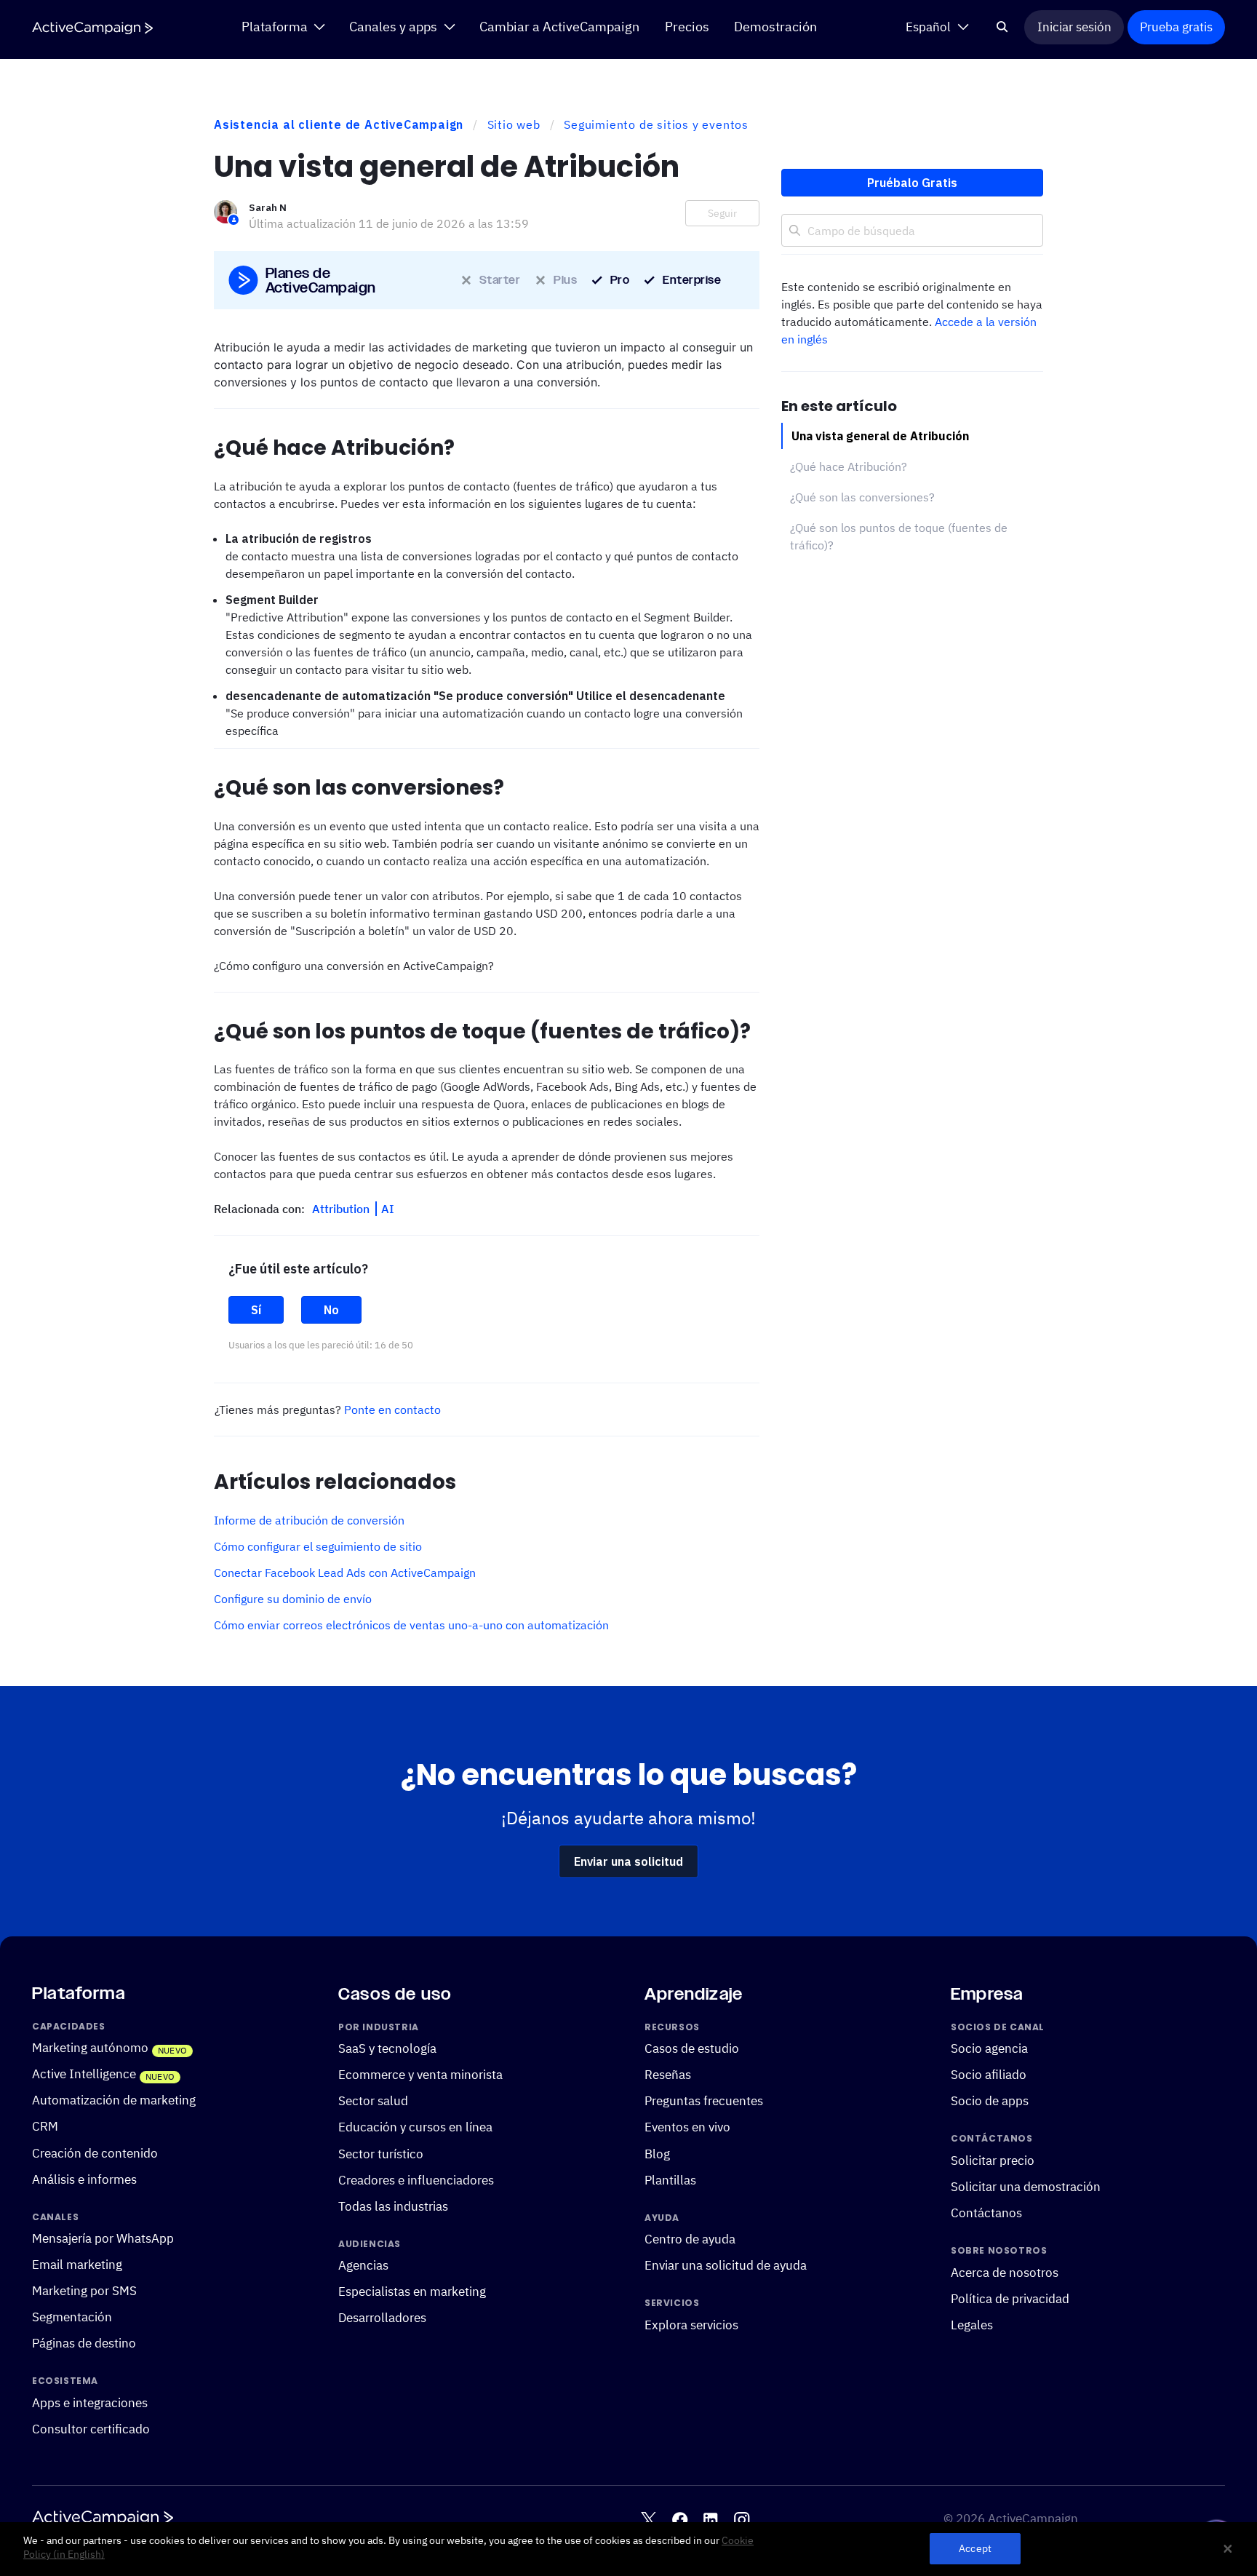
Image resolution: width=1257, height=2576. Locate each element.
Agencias (363, 2266)
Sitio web (514, 124)
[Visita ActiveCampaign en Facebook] (680, 2520)
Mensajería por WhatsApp (103, 2239)
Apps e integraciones (90, 2403)
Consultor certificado (91, 2429)
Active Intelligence (84, 2075)
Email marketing (77, 2265)
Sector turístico (381, 2154)
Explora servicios (691, 2325)
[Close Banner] (1228, 2549)
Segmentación (72, 2318)
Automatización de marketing (114, 2101)
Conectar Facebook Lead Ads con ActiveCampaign (345, 1573)
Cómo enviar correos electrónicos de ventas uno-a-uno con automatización (411, 1625)
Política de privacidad (1010, 2299)
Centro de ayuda (690, 2240)
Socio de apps (990, 2102)
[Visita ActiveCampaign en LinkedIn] (710, 2520)
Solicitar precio (993, 2160)
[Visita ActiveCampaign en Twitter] (649, 2520)
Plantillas (670, 2180)
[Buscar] (1003, 27)
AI (388, 1209)
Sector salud (373, 2102)
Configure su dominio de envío (293, 1599)
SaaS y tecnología (387, 2049)
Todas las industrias (393, 2206)
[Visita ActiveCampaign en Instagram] (742, 2520)
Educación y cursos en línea (415, 2128)
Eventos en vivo (687, 2128)
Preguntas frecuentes (704, 2102)
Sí (256, 1310)
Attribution (342, 1209)
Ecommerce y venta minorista (420, 2075)
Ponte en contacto (392, 1410)
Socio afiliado (989, 2075)
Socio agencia (989, 2049)
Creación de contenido (95, 2153)
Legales (972, 2325)
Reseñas (668, 2075)
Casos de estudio (692, 2049)
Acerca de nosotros (1005, 2273)
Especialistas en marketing (412, 2292)
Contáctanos (986, 2213)
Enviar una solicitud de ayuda (726, 2266)
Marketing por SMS (84, 2291)
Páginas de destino (84, 2344)
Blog (657, 2154)
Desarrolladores (382, 2318)
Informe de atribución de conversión (309, 1520)
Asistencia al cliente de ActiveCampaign (339, 124)
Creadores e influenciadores (416, 2180)
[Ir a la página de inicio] (92, 28)
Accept (975, 2549)
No (331, 1310)
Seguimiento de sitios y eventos (656, 124)
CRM (45, 2127)
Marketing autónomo (90, 2048)
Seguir (722, 213)
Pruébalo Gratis (912, 183)
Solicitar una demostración (1026, 2187)
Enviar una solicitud (628, 1861)
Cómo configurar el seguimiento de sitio (318, 1546)
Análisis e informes (84, 2179)
